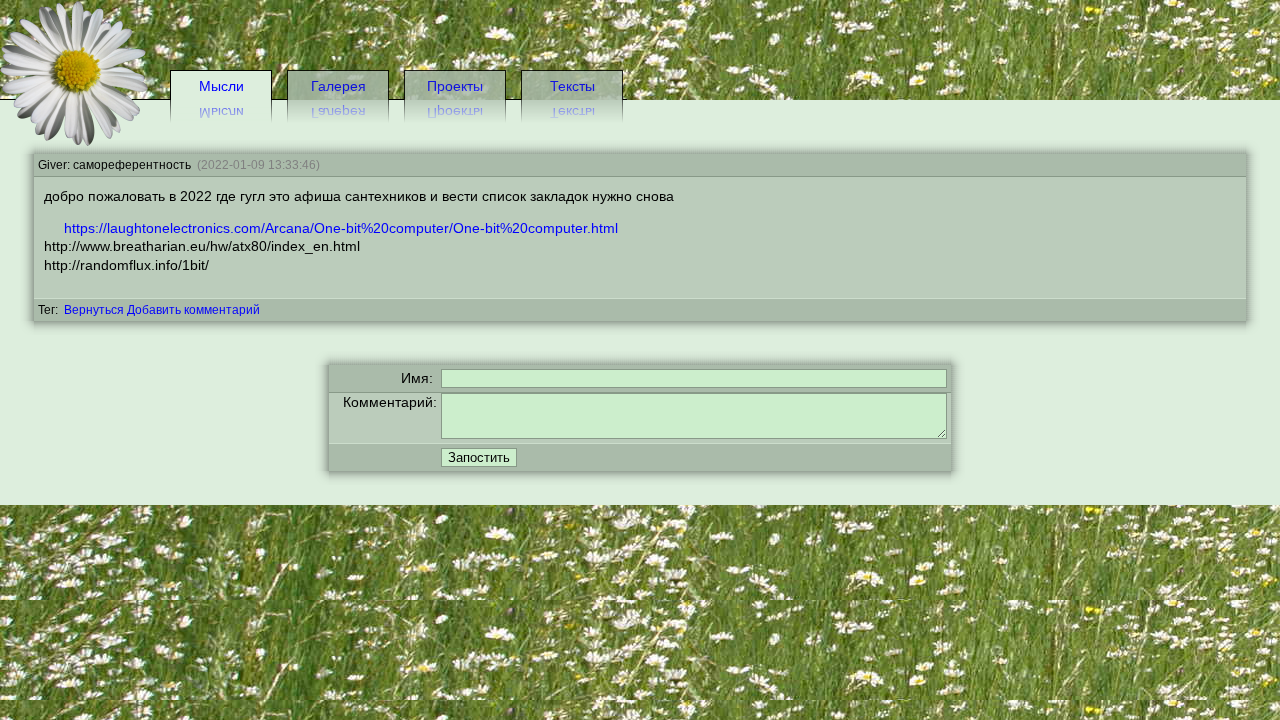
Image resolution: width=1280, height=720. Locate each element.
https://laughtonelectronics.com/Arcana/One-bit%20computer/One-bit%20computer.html (341, 228)
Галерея (338, 86)
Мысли (221, 86)
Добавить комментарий (193, 310)
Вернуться (94, 310)
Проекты (455, 86)
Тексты (572, 86)
